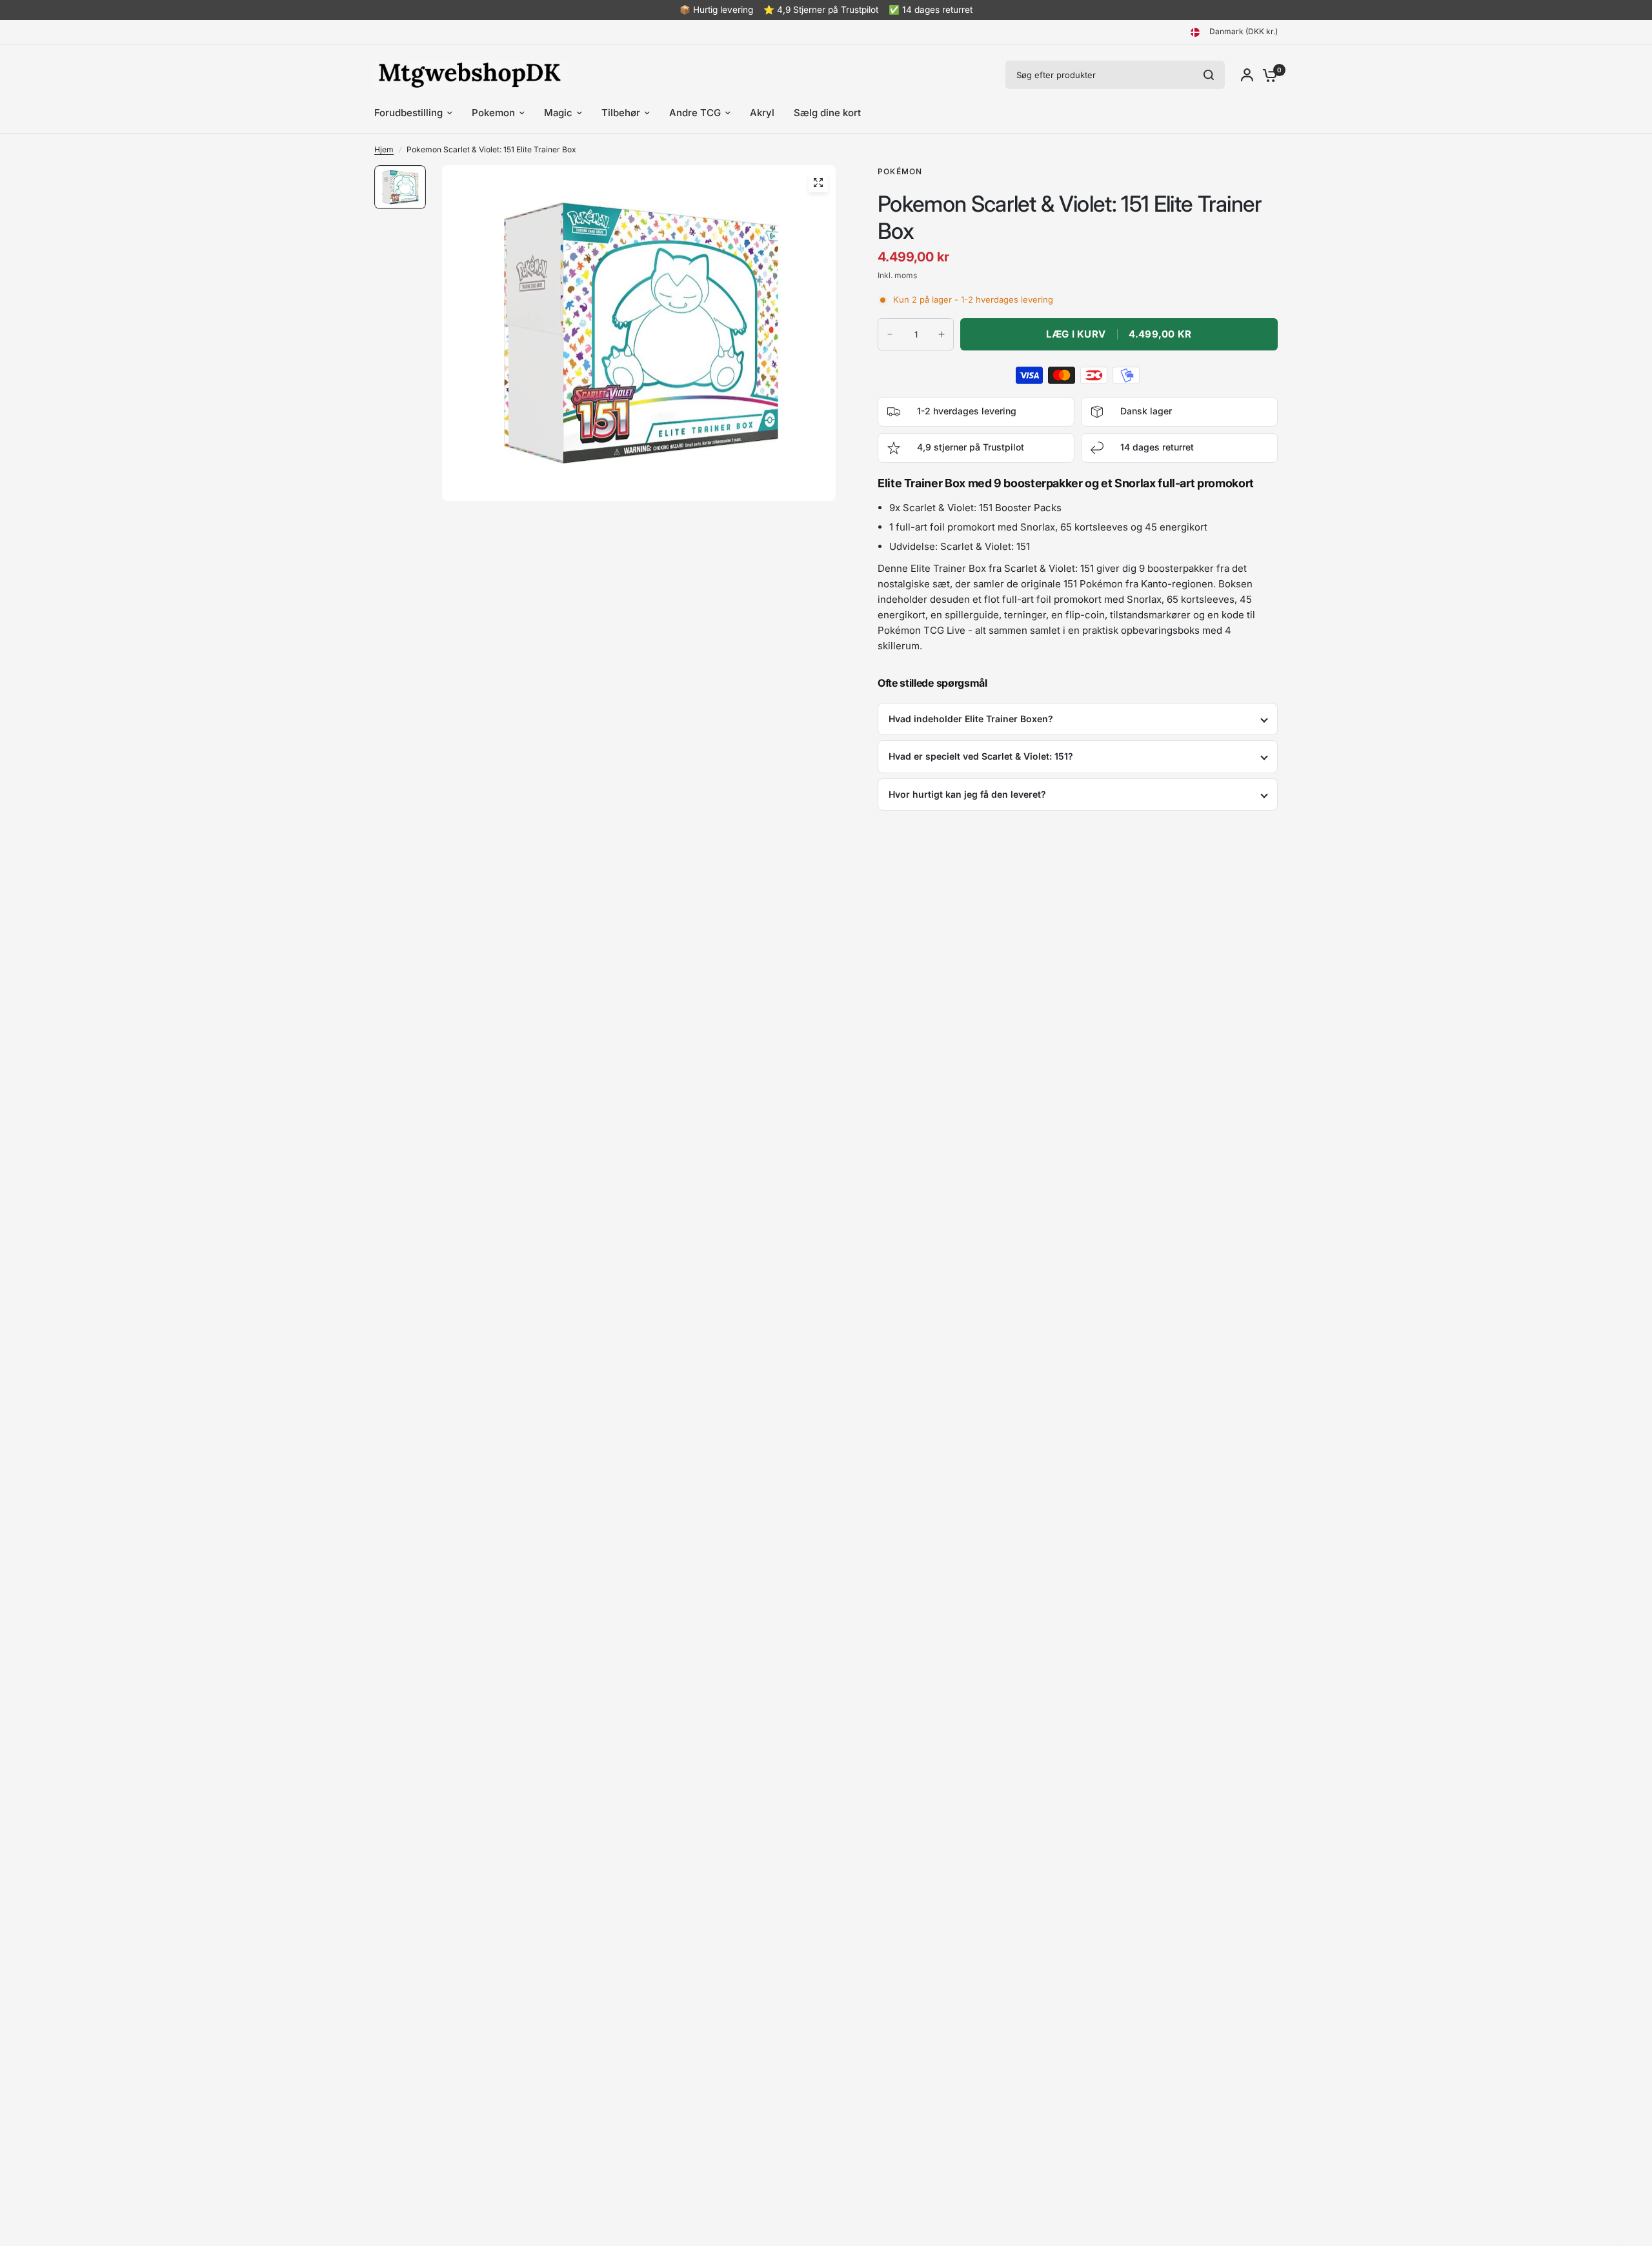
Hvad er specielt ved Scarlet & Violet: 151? (981, 756)
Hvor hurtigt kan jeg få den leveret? (967, 794)
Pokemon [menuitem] (493, 113)
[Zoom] (818, 183)
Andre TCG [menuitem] (695, 113)
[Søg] (1209, 75)
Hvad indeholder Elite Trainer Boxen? (971, 719)
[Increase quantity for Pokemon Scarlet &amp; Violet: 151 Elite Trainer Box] (942, 334)
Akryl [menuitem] (762, 113)
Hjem (384, 149)
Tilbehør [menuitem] (621, 113)
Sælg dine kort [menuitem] (827, 113)
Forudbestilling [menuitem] (408, 113)
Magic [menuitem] (558, 113)
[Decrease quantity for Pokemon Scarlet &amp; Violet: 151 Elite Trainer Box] (890, 334)
